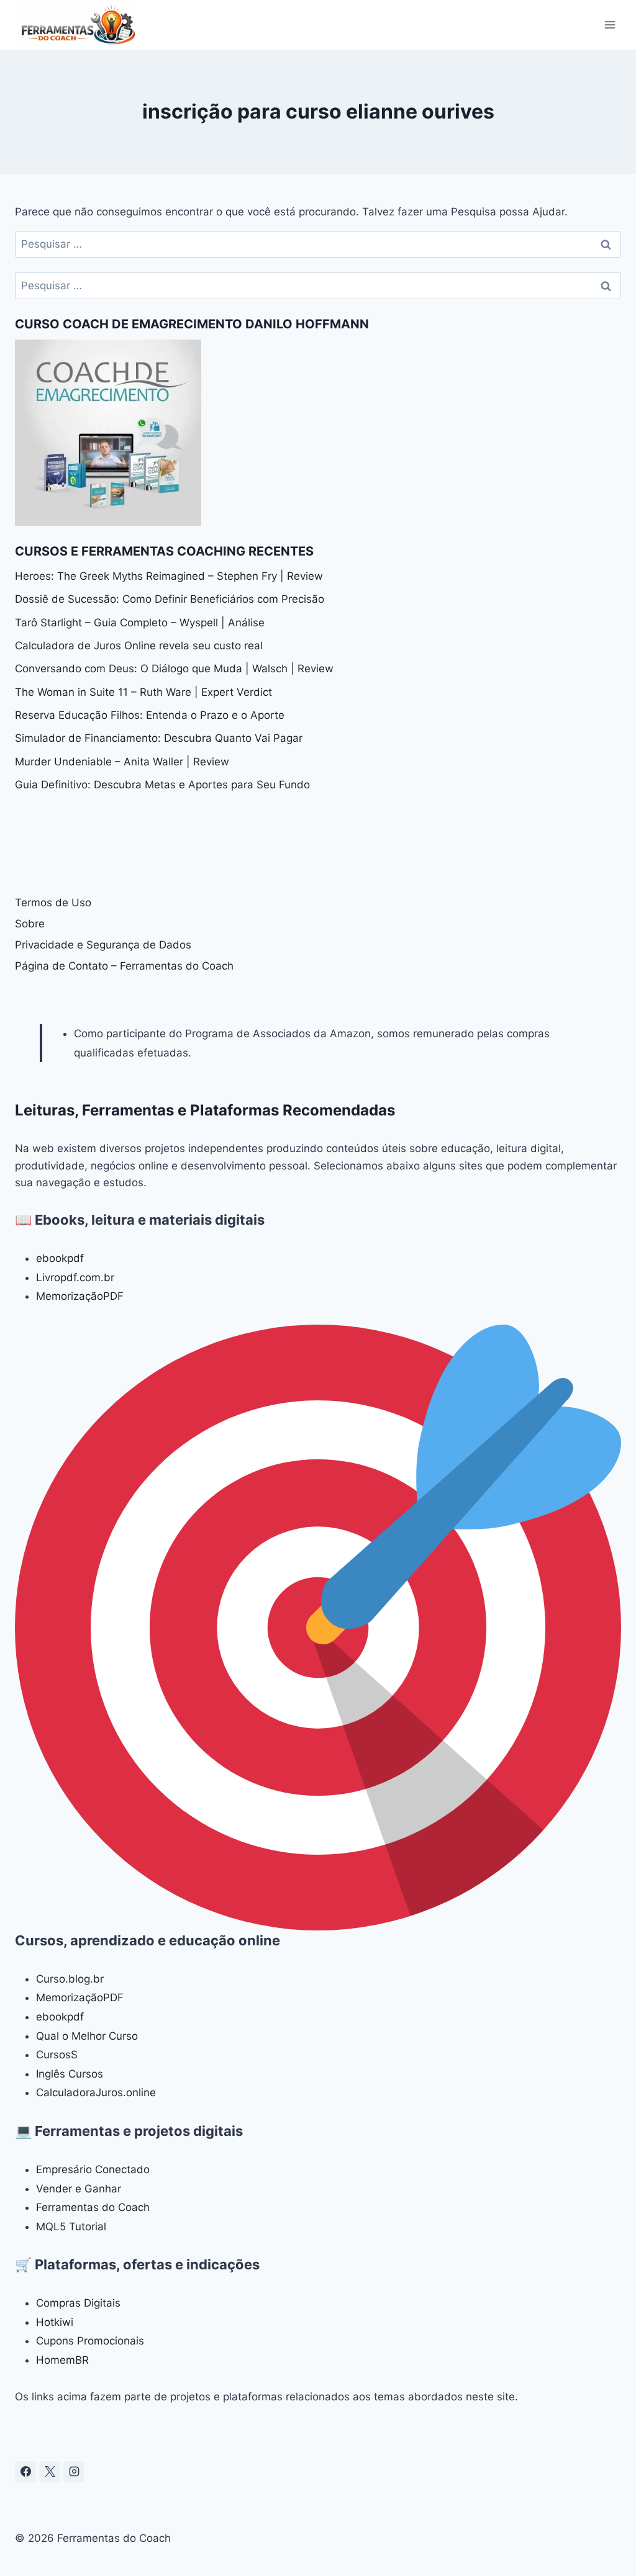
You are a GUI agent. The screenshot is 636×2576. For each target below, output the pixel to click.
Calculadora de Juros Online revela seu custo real (139, 646)
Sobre (30, 924)
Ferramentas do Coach (93, 2207)
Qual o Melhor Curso (87, 2036)
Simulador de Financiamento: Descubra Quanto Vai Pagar (159, 738)
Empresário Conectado (93, 2169)
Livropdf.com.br (75, 1277)
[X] (50, 2472)
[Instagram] (74, 2472)
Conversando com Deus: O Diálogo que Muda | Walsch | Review (174, 669)
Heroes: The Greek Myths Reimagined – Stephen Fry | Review (169, 576)
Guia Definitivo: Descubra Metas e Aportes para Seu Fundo (162, 785)
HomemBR (62, 2360)
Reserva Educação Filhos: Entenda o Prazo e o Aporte (150, 715)
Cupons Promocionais (90, 2341)
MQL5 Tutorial (71, 2227)
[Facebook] (25, 2472)
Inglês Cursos (70, 2074)
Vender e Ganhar (79, 2189)
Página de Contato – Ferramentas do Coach (124, 966)
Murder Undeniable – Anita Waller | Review (122, 762)
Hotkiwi (55, 2322)
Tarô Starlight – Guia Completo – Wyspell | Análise (140, 623)
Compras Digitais (78, 2303)
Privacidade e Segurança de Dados (103, 945)
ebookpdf (60, 1258)
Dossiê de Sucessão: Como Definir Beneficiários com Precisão (170, 599)
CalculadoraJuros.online (96, 2092)
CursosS (57, 2055)
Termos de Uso (53, 903)
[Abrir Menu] (610, 25)
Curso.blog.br (70, 1979)
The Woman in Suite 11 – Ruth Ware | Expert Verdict (143, 692)
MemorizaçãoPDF (80, 1296)
